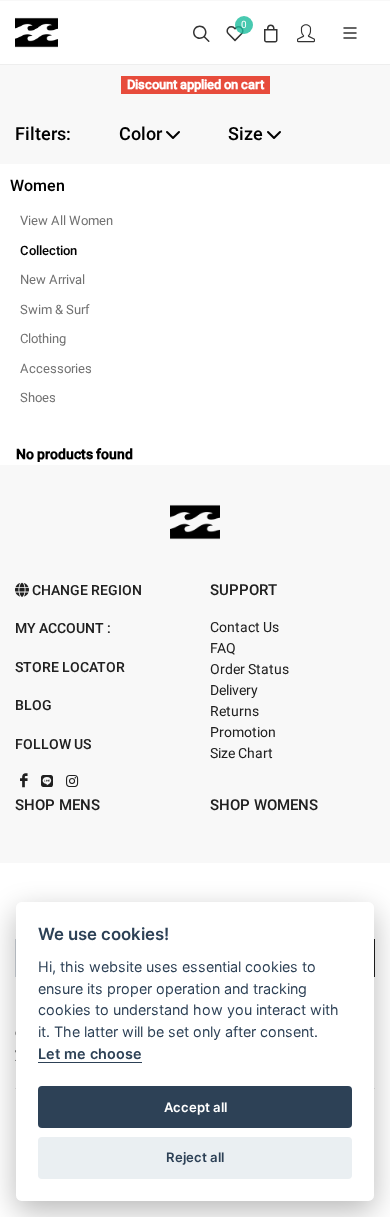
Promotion (243, 732)
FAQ (223, 648)
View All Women (66, 220)
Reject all (195, 1157)
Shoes (38, 397)
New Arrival (52, 279)
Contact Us (244, 627)
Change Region (85, 590)
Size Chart (241, 753)
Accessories (56, 368)
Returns (234, 711)
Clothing (43, 338)
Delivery (234, 690)
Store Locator (70, 667)
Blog (33, 705)
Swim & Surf (55, 309)
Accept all (195, 1107)
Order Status (249, 669)
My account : (63, 628)
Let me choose (90, 1053)
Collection (48, 250)
